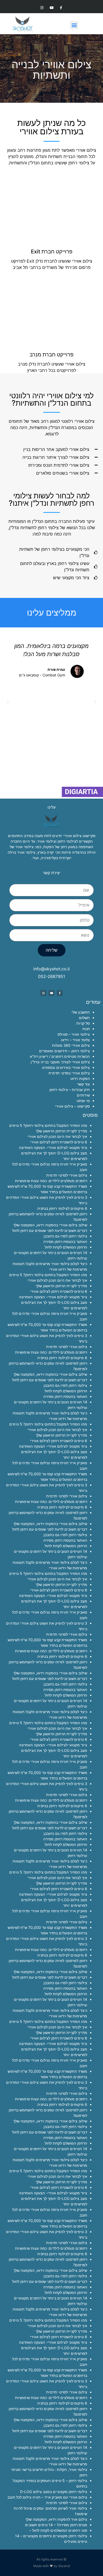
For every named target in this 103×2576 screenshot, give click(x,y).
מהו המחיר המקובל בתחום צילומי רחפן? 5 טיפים (48, 1125)
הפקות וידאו (80, 1078)
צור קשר (83, 1084)
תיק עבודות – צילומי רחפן (70, 1090)
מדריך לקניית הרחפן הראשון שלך (61, 1131)
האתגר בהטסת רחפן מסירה (65, 1242)
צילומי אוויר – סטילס (74, 1034)
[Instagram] (42, 8)
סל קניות (83, 1023)
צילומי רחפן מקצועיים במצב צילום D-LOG (54, 2492)
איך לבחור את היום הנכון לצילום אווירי (57, 1136)
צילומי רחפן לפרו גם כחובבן (65, 1236)
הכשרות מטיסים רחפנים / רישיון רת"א (60, 1056)
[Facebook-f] (61, 8)
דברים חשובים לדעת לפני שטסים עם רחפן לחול (50, 1230)
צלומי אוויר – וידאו (75, 1040)
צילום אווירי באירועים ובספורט (66, 1067)
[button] (74, 25)
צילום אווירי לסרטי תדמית (67, 1175)
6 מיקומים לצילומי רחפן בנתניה (62, 1208)
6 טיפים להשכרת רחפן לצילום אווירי (59, 1142)
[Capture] (82, 795)
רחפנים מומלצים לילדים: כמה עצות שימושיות (51, 1181)
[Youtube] (51, 8)
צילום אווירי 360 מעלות (71, 1045)
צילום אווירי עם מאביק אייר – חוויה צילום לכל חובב (47, 2497)
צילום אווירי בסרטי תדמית (69, 1073)
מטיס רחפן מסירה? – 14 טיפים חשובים (56, 2525)
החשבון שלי (81, 1012)
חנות (86, 1029)
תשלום (84, 1018)
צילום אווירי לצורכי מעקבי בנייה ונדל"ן (60, 1062)
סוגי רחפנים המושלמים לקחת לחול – (58, 2530)
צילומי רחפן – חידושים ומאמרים (64, 1051)
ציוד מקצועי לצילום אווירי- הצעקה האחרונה (53, 1147)
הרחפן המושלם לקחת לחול (66, 1247)
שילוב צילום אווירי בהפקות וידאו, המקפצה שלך (50, 1225)
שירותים (83, 1095)
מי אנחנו (83, 1101)
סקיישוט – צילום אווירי (72, 1106)
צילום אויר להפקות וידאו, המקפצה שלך (56, 2519)
